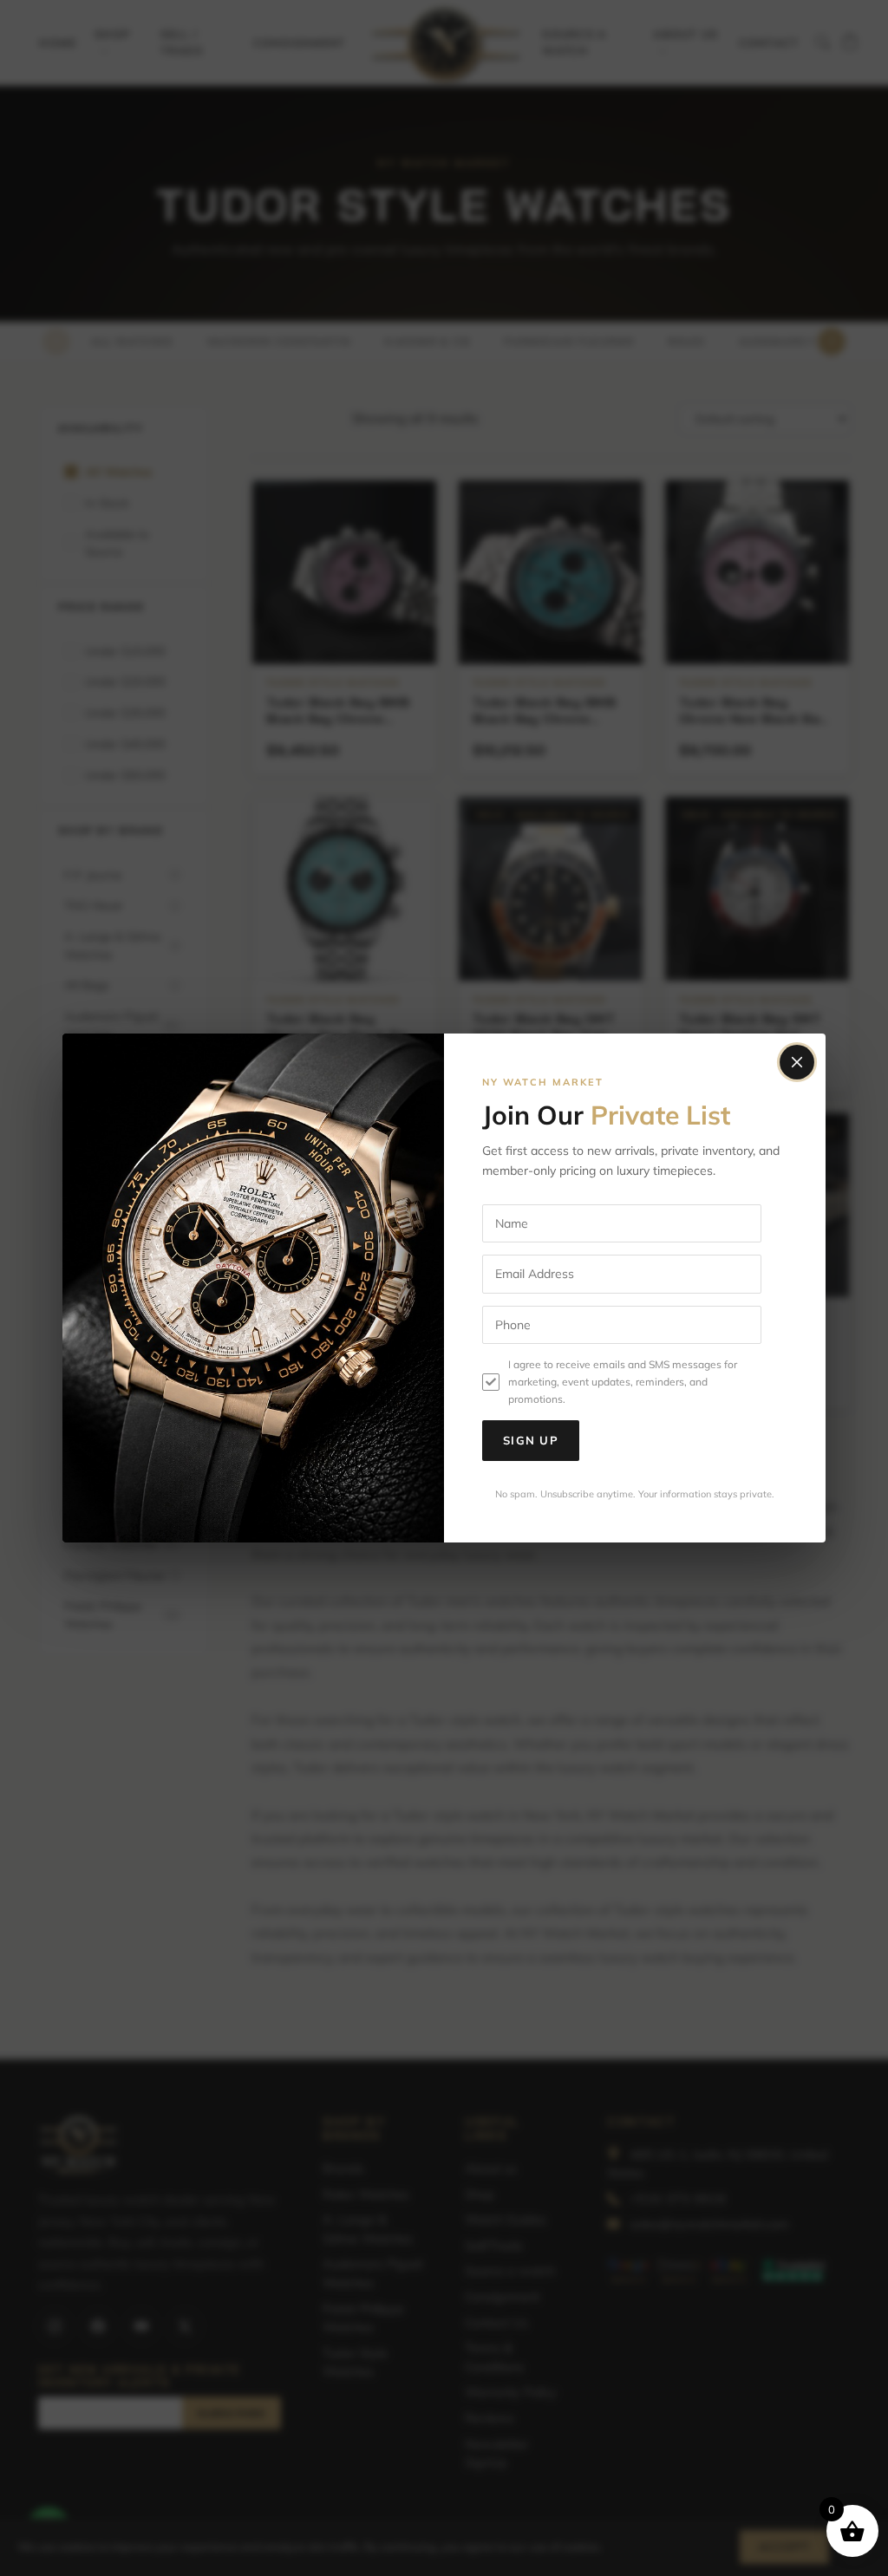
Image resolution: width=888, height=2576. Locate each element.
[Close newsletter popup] (797, 1062)
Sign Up (531, 1440)
